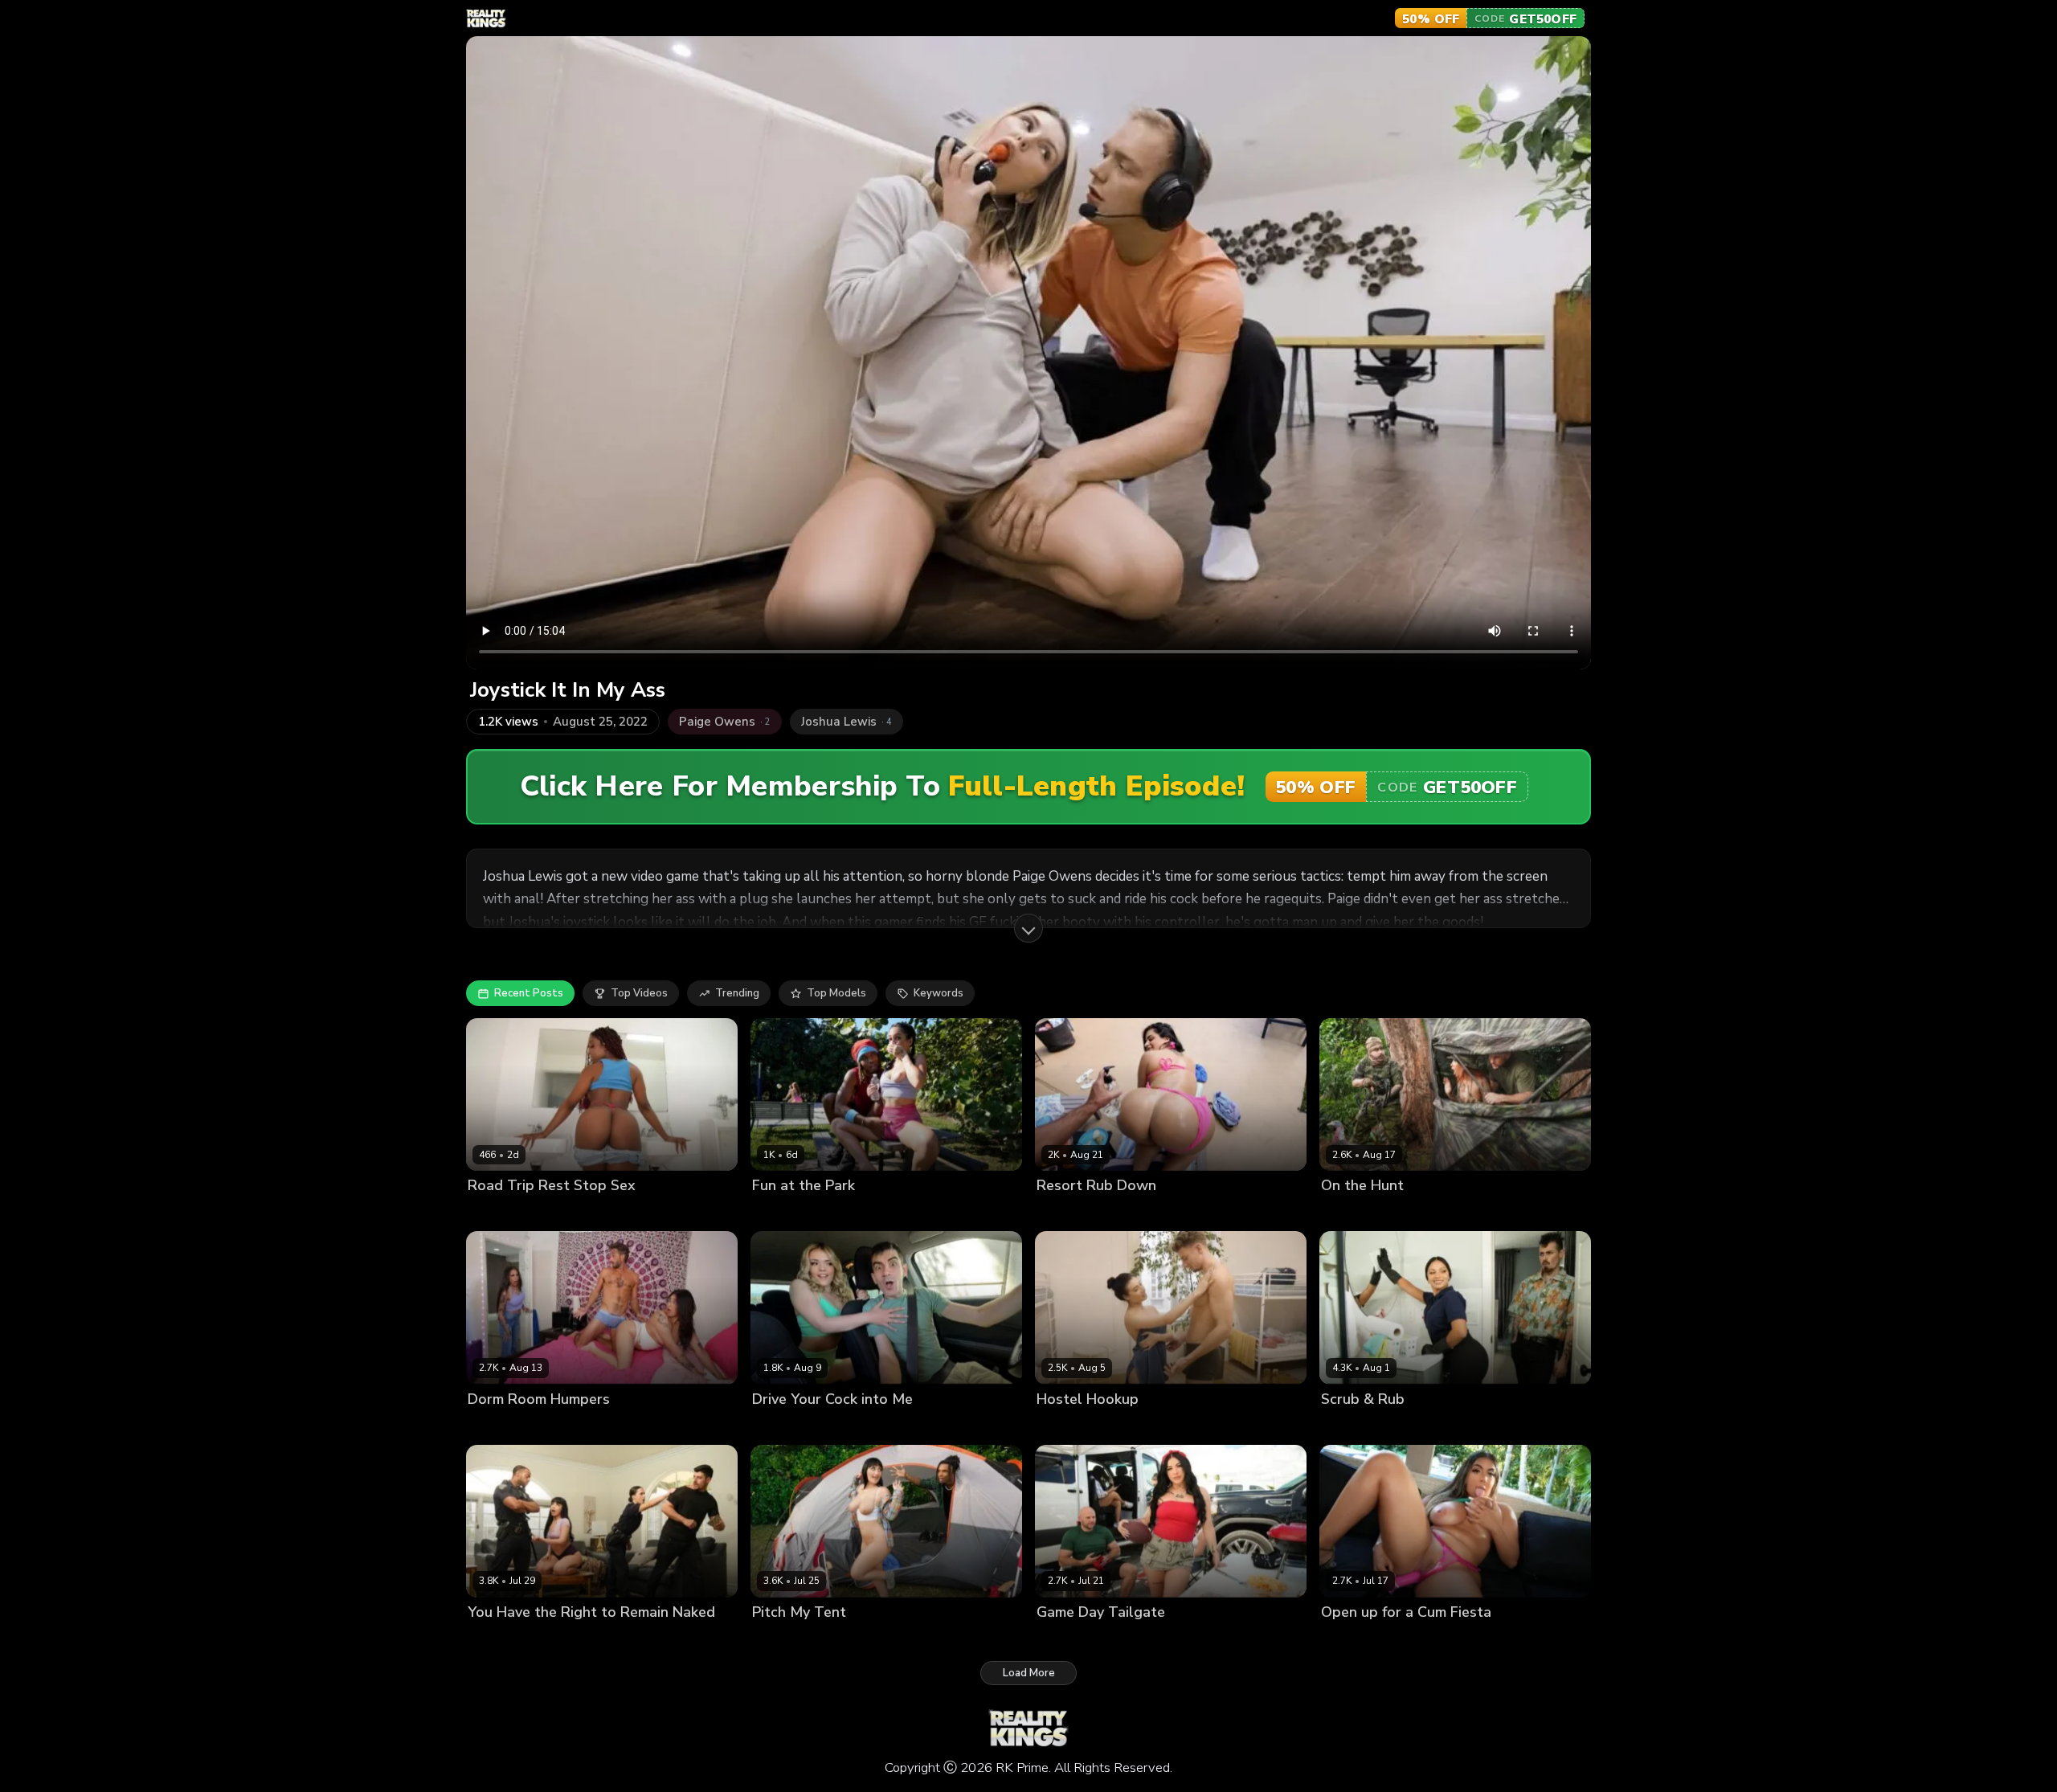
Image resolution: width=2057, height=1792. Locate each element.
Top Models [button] (836, 993)
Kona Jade (1347, 1213)
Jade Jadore (781, 1426)
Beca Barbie (499, 1639)
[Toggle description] (1028, 928)
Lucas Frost (1127, 1213)
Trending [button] (737, 993)
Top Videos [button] (639, 993)
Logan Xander (1441, 1426)
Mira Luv (773, 1213)
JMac (569, 1213)
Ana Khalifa (497, 1426)
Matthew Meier (1131, 1426)
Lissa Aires (1064, 1213)
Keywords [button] (939, 993)
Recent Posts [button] (529, 993)
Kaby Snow (828, 1213)
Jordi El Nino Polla (862, 1426)
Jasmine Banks (570, 1426)
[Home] (486, 18)
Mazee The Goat (578, 1639)
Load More (1029, 1673)
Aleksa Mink (783, 1639)
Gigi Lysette (1351, 1639)
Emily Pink (1062, 1426)
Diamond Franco (1078, 1639)
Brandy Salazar (1360, 1426)
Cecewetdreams (509, 1213)
